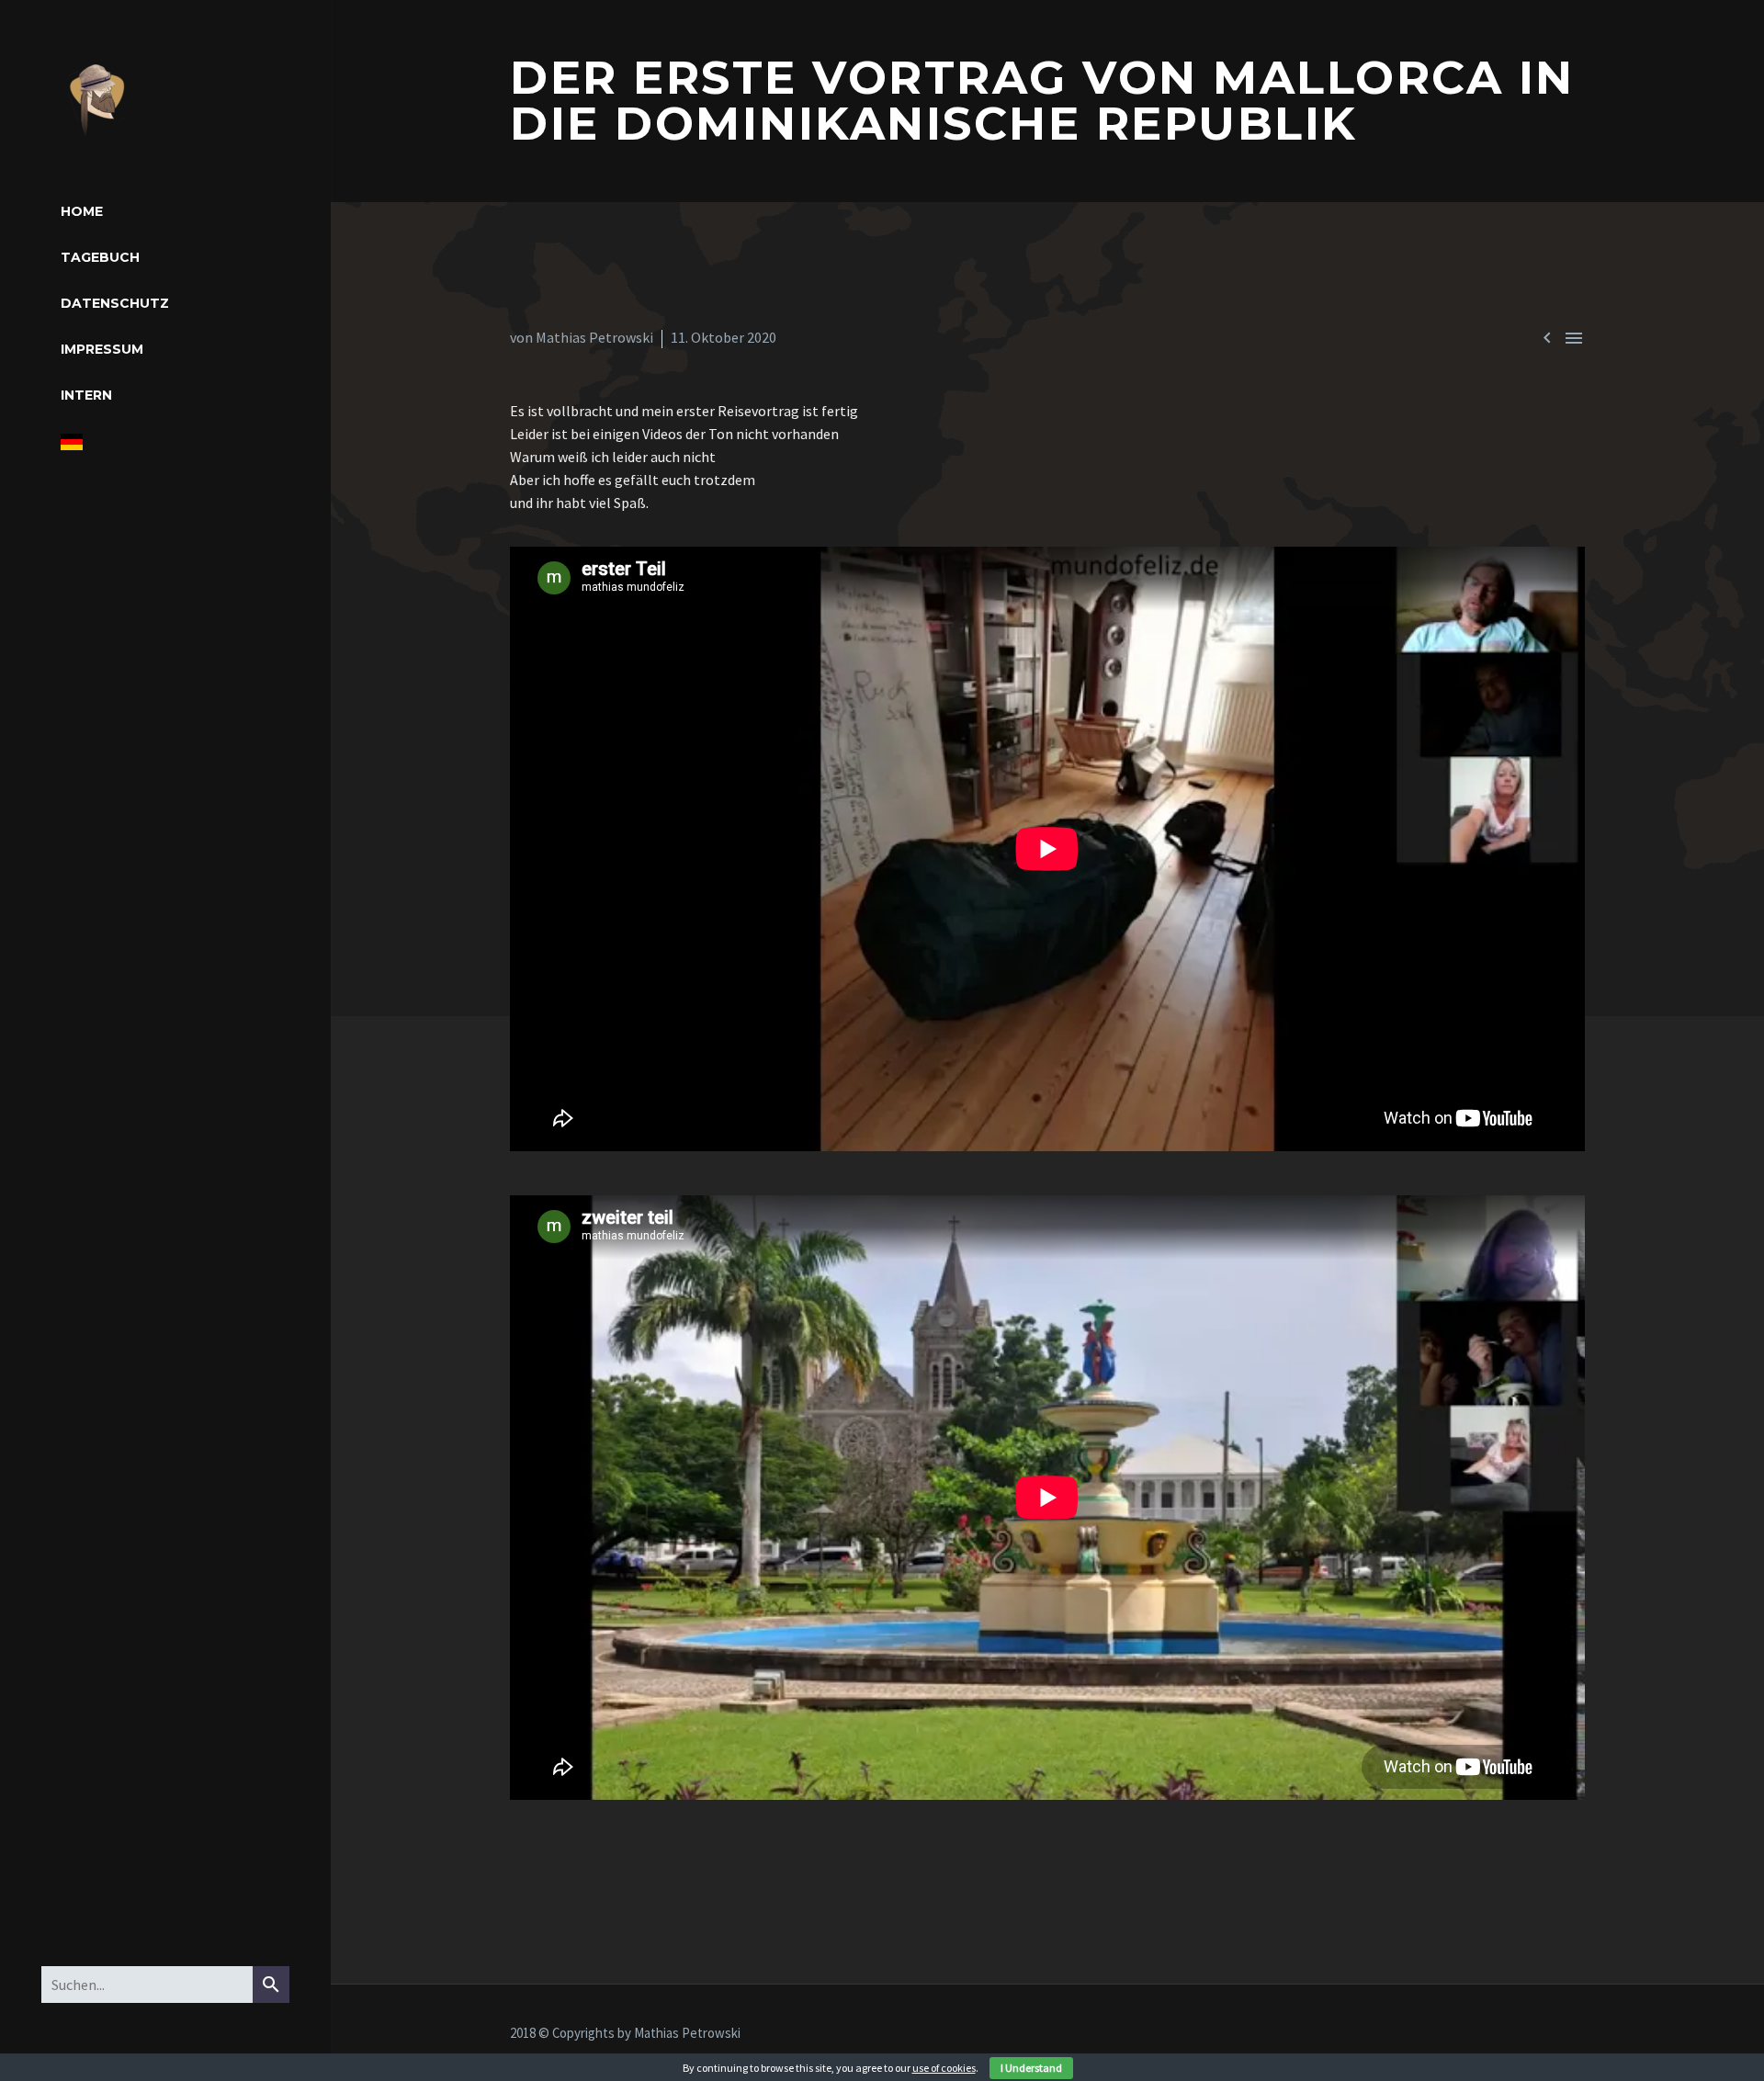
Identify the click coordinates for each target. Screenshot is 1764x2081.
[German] (72, 442)
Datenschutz (115, 303)
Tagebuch (100, 257)
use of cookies (944, 2068)
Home (82, 211)
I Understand (1031, 2068)
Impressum (102, 349)
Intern (86, 395)
